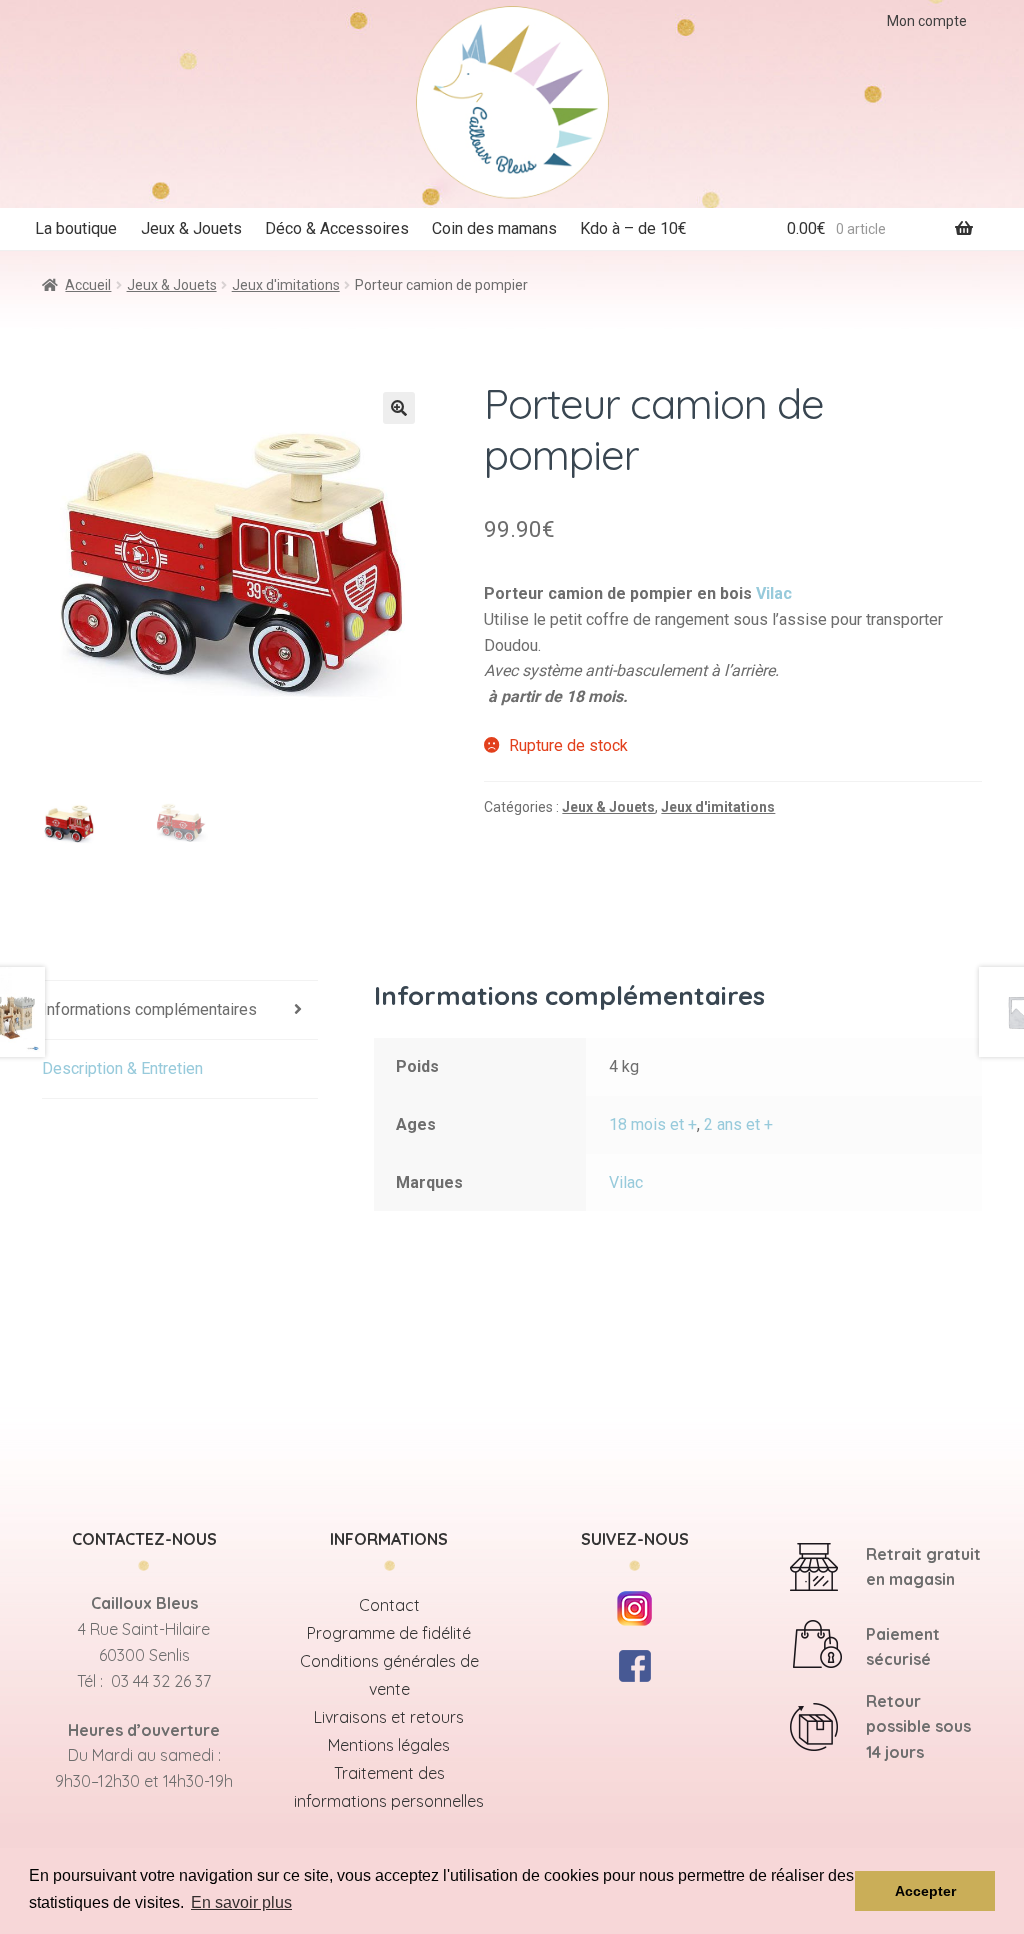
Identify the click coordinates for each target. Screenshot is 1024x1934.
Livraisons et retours (389, 1717)
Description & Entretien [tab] (122, 1068)
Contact (389, 1605)
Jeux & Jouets (191, 228)
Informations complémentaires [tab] (149, 1009)
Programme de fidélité (389, 1633)
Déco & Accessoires (337, 228)
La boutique (76, 228)
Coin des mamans (494, 228)
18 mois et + (653, 1124)
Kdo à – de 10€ (633, 228)
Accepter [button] (925, 1891)
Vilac (774, 593)
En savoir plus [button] (241, 1902)
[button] (399, 408)
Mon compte (927, 21)
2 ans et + (738, 1124)
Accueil (88, 285)
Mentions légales (389, 1745)
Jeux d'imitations (286, 285)
